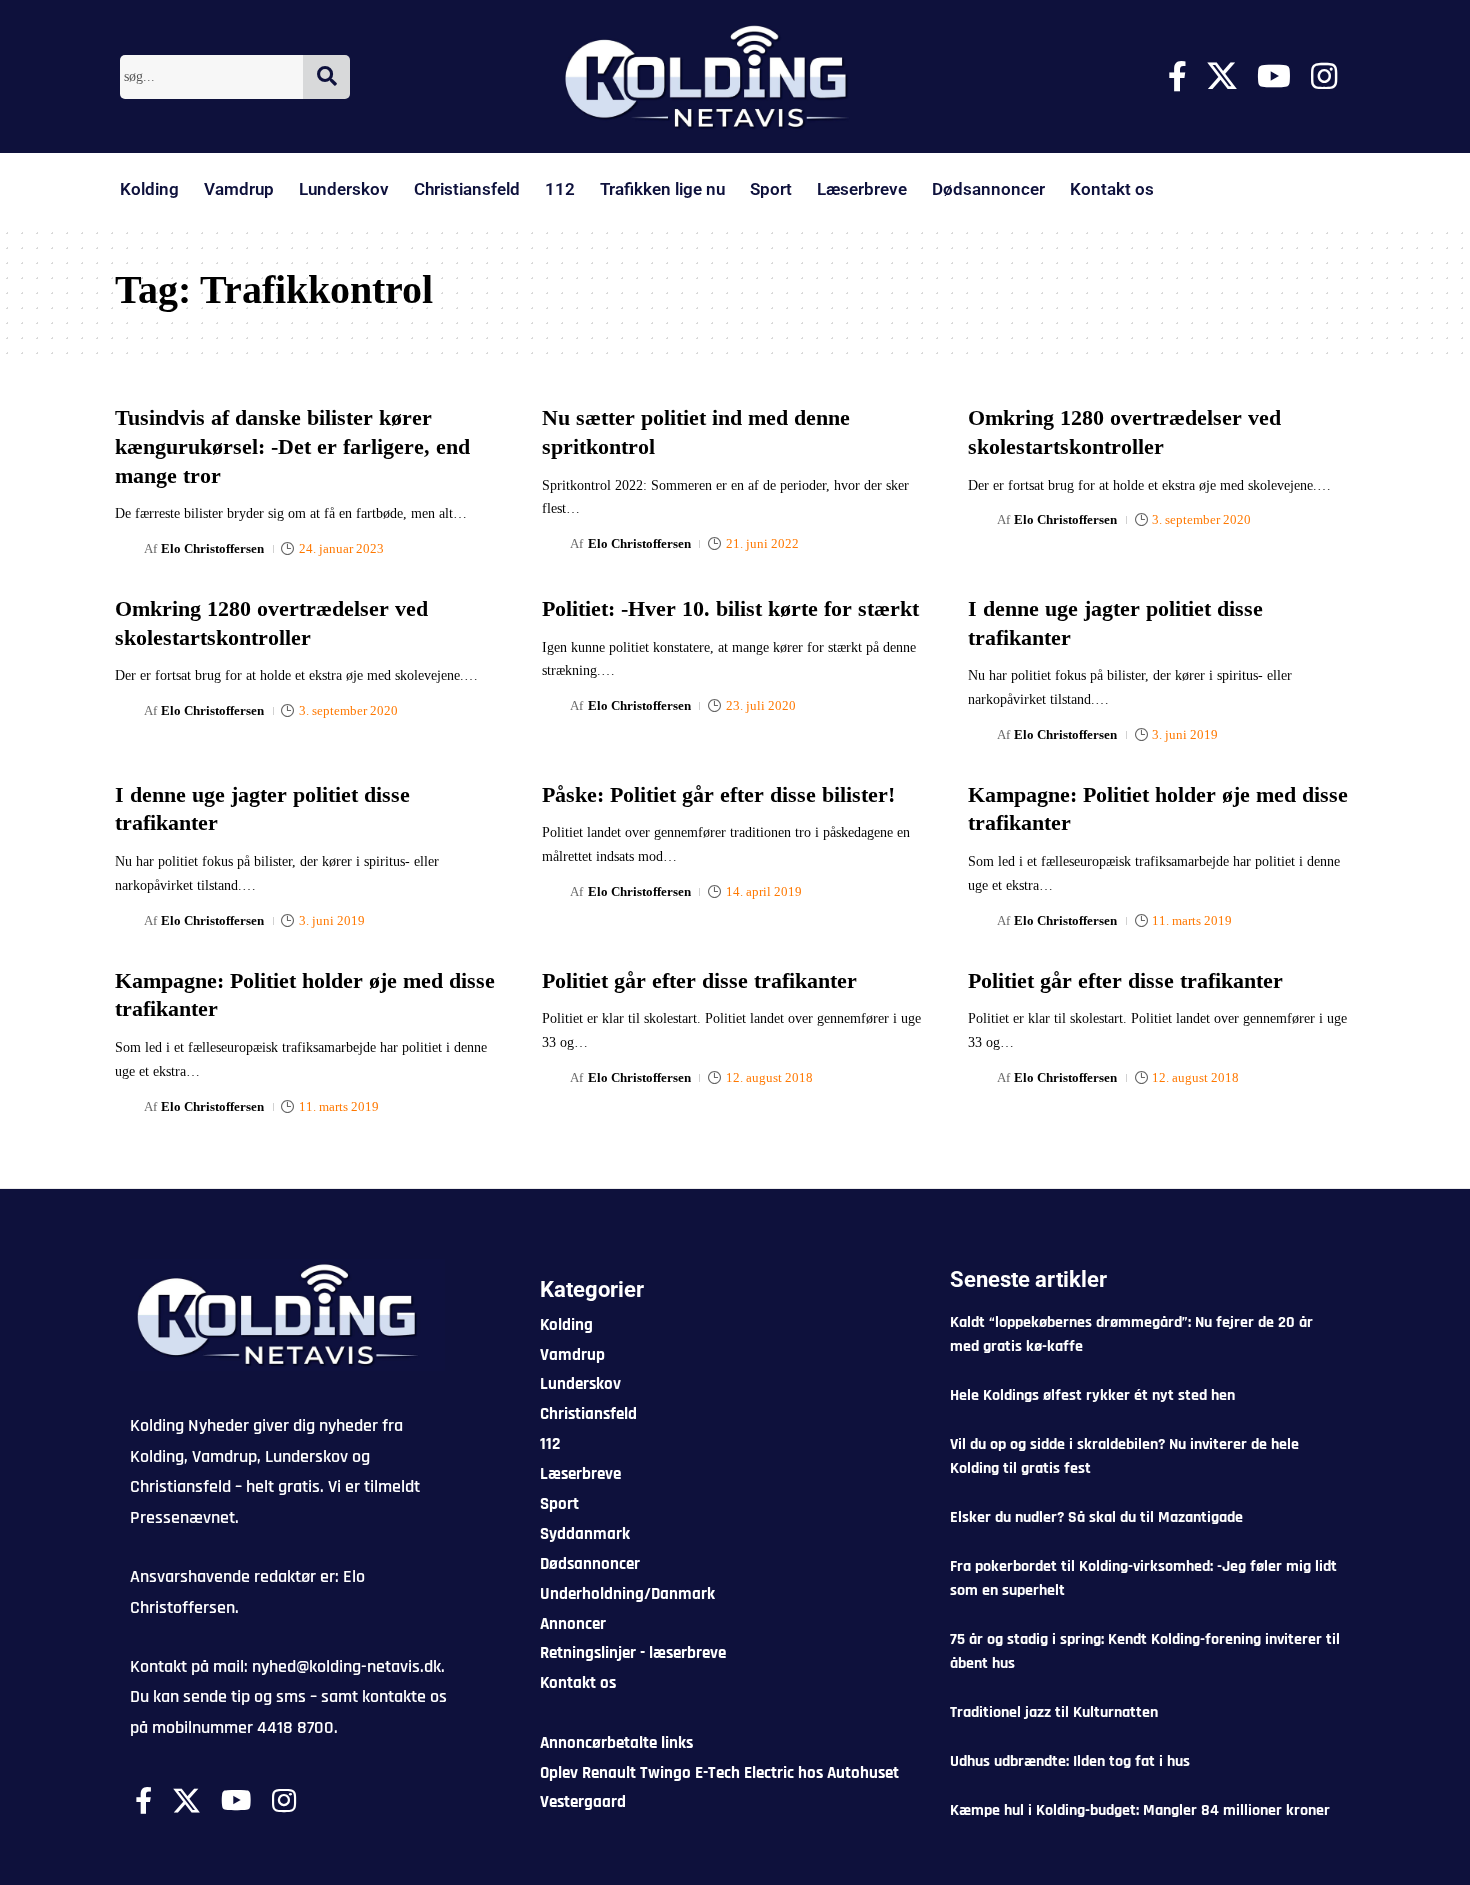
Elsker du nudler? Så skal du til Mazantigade (1096, 1517)
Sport (771, 189)
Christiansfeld (467, 189)
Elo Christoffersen (212, 548)
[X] (1222, 76)
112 (560, 189)
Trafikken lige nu (662, 189)
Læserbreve (862, 189)
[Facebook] (1177, 76)
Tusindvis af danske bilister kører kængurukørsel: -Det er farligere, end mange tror (292, 446)
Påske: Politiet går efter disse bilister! (718, 794)
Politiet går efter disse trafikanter (699, 980)
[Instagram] (1324, 76)
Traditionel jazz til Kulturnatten (1054, 1712)
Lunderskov (344, 189)
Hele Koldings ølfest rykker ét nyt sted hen (1092, 1395)
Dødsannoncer (988, 189)
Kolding (149, 189)
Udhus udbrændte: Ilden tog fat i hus (1070, 1761)
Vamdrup (239, 189)
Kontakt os (1112, 189)
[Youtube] (1274, 76)
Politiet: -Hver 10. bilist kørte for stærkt (730, 608)
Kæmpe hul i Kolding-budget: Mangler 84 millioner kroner (1140, 1810)
